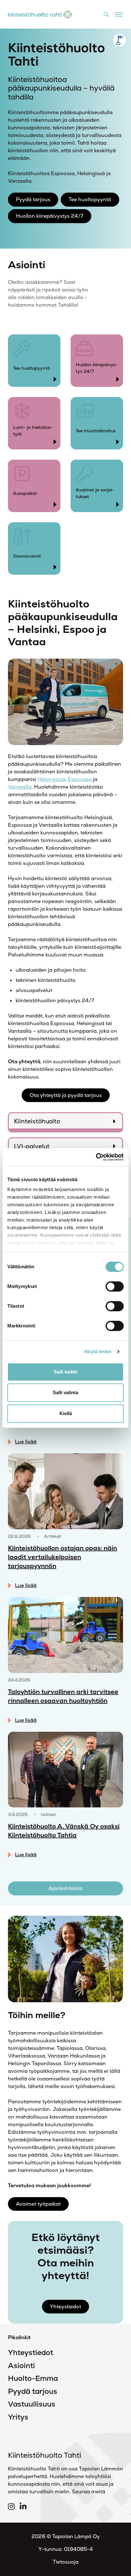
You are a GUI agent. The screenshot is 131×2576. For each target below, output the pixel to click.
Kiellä (66, 1413)
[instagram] (11, 2507)
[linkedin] (23, 2507)
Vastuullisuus (32, 2404)
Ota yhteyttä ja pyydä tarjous (66, 1095)
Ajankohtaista (65, 1888)
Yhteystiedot (65, 2307)
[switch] (115, 1286)
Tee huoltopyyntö (90, 199)
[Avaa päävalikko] (119, 13)
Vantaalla (20, 787)
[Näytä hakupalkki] (106, 14)
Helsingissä (51, 779)
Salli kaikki (65, 1372)
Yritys (18, 2417)
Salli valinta (65, 1392)
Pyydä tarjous (33, 199)
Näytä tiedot (98, 1351)
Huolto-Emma (33, 2378)
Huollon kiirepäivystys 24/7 (50, 216)
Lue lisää (26, 1442)
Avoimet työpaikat (38, 2204)
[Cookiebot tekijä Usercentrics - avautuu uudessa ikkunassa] (96, 1157)
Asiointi (21, 2366)
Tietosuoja (66, 2562)
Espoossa (80, 779)
